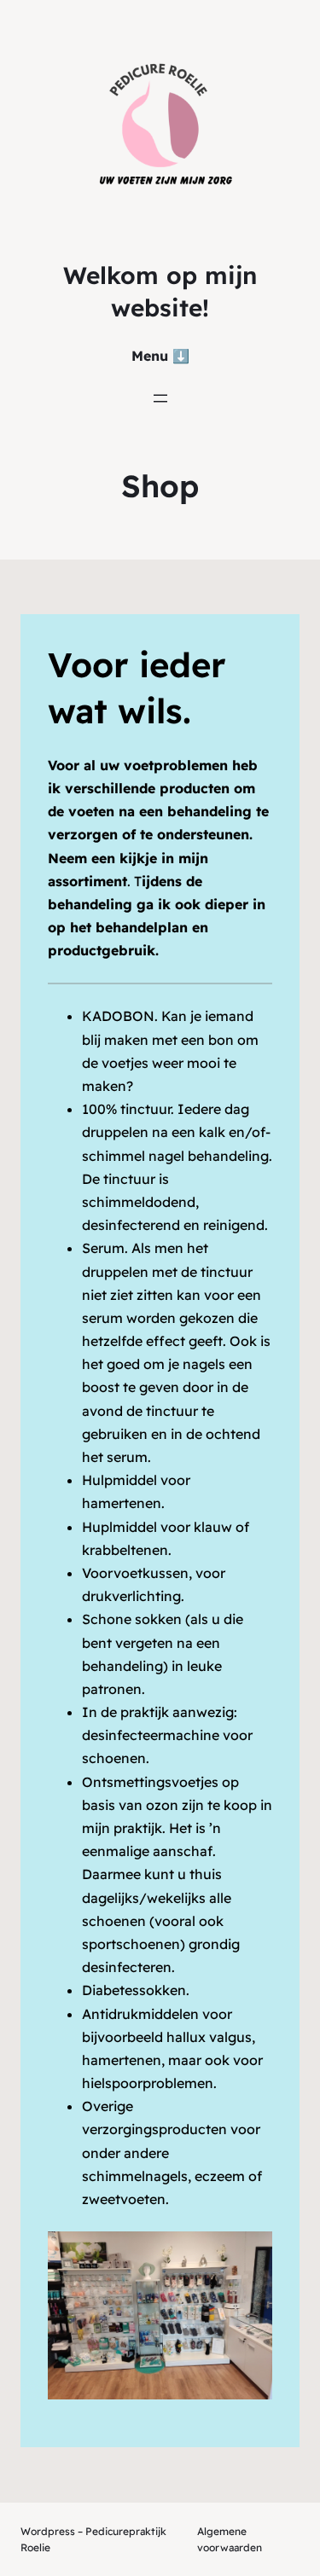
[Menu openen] (160, 398)
